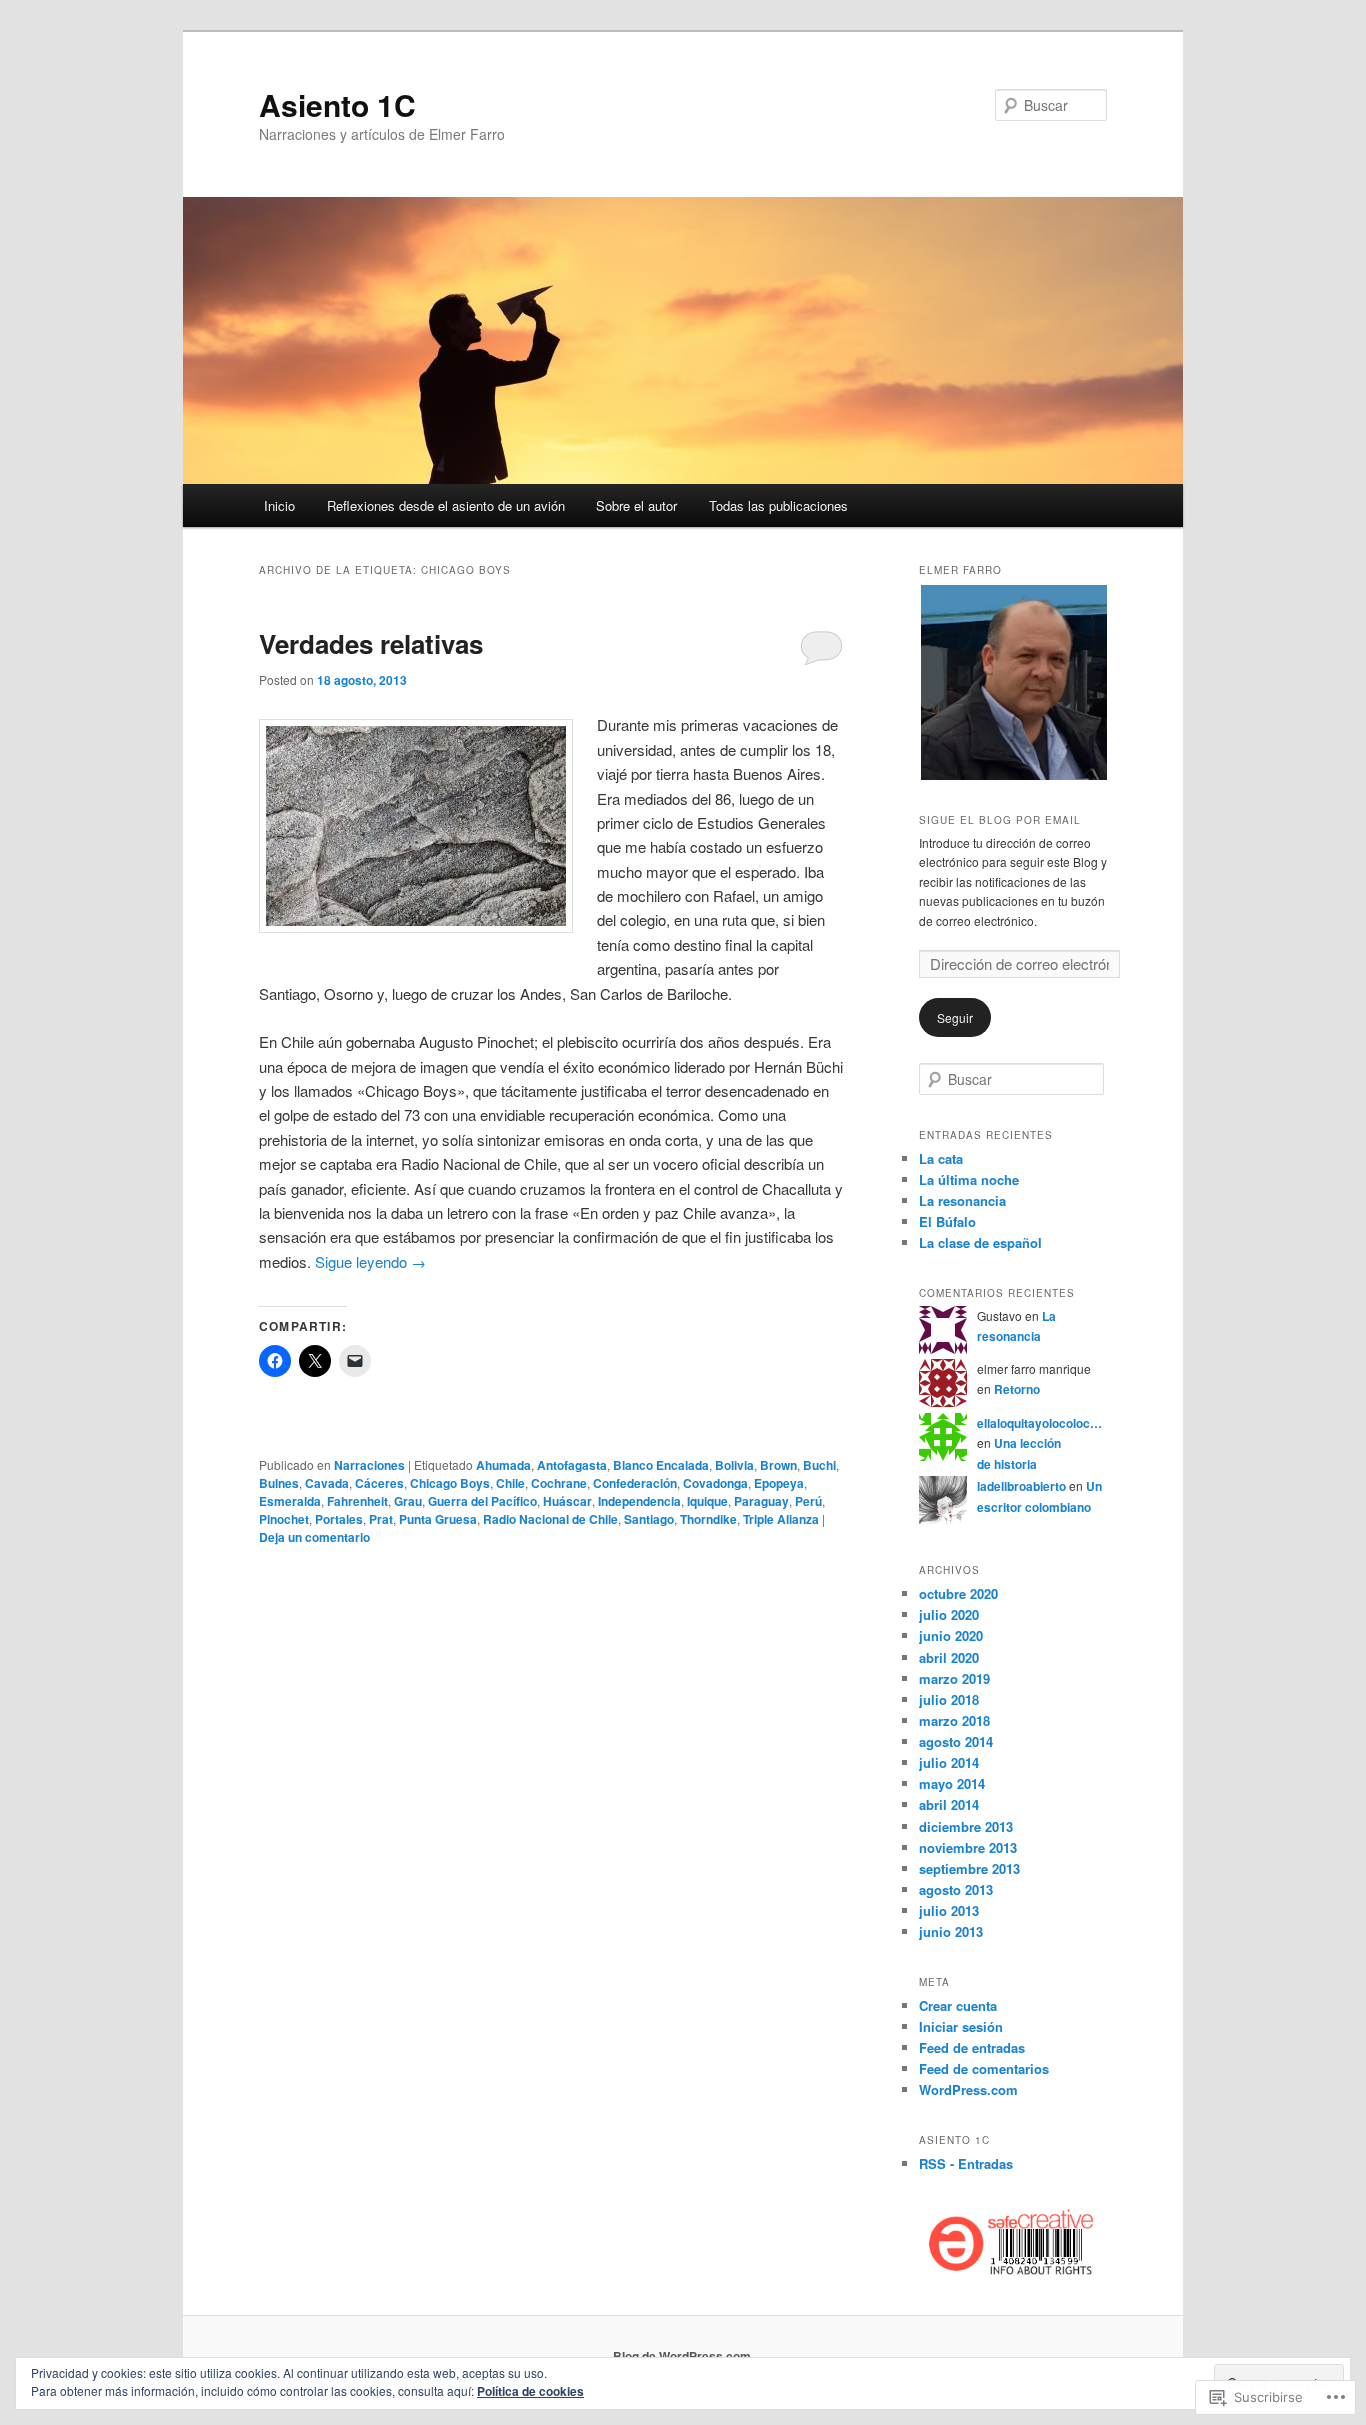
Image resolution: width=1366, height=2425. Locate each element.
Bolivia (734, 1465)
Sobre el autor (636, 505)
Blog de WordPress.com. (683, 2356)
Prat (381, 1519)
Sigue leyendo (370, 1261)
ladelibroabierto (1021, 1486)
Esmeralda (290, 1501)
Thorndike (708, 1519)
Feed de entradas (972, 2047)
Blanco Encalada (661, 1465)
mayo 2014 (952, 1783)
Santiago (649, 1519)
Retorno (1017, 1389)
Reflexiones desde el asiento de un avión (446, 505)
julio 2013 (949, 1910)
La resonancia (962, 1200)
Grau (408, 1501)
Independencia (639, 1501)
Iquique (707, 1501)
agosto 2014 (956, 1741)
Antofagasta (572, 1465)
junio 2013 (951, 1931)
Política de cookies (530, 2391)
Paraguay (761, 1501)
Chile (510, 1483)
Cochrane (559, 1483)
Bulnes (279, 1483)
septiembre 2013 (969, 1868)
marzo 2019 (954, 1678)
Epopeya (779, 1483)
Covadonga (715, 1483)
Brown (778, 1465)
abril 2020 (949, 1657)
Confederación (635, 1483)
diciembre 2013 (966, 1826)
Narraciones (369, 1465)
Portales (339, 1519)
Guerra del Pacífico (482, 1501)
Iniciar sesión (961, 2026)
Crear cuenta (958, 2005)
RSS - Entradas (966, 2163)
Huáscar (567, 1501)
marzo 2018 (954, 1720)
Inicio (279, 505)
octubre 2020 (958, 1593)
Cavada (327, 1483)
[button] (1013, 682)
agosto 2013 (956, 1889)
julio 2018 (949, 1699)
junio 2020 (951, 1635)
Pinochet (284, 1519)
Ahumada (503, 1465)
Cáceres (379, 1483)
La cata (941, 1158)
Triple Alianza (781, 1519)
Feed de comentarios (984, 2068)
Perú (808, 1501)
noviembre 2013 (968, 1847)
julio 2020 (949, 1614)
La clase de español (980, 1242)
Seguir (955, 1017)
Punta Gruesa (438, 1519)
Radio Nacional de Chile (550, 1519)
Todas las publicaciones (778, 505)
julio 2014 (949, 1762)
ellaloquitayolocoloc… (1039, 1423)
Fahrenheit (357, 1501)
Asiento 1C (337, 104)
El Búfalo (947, 1221)
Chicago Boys (450, 1483)
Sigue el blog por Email (1000, 820)
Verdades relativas (371, 643)
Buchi (819, 1465)
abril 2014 (949, 1804)
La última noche (969, 1179)
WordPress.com (968, 2089)
